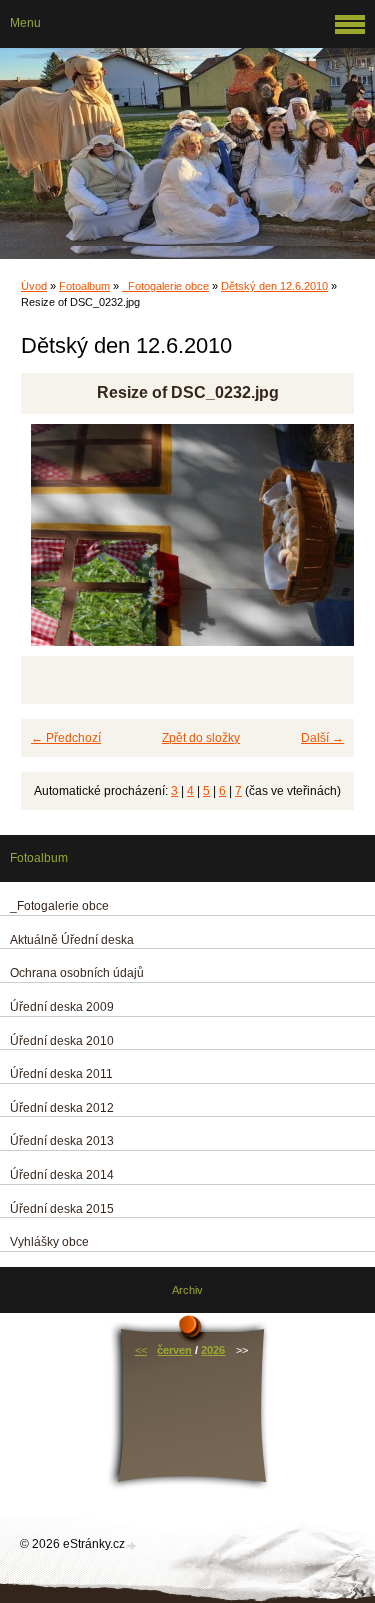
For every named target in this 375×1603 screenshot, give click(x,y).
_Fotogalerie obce (165, 286)
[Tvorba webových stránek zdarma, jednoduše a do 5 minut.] (132, 1545)
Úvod (34, 286)
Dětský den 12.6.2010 (274, 286)
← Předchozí (66, 738)
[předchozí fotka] (53, 544)
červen (174, 1350)
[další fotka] (321, 544)
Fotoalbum (84, 286)
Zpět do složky (201, 738)
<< (141, 1350)
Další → (322, 738)
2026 (213, 1350)
